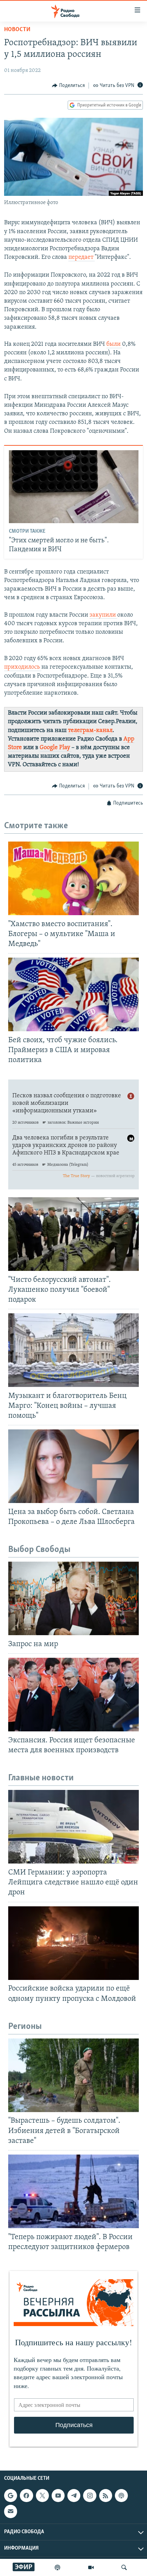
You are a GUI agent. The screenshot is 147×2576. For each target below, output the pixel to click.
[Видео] (91, 2567)
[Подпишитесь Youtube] (58, 2496)
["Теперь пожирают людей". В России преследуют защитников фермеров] (73, 2191)
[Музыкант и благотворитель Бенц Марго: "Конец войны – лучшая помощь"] (73, 1350)
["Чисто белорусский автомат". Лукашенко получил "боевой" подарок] (73, 1234)
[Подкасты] (121, 2496)
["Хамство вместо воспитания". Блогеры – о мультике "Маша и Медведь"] (73, 878)
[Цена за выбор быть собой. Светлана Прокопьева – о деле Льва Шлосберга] (73, 1466)
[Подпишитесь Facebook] (26, 2496)
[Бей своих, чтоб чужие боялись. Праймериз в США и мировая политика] (73, 994)
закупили (103, 615)
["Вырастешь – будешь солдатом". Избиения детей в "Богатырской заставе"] (73, 2075)
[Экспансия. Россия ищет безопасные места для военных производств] (73, 1695)
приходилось (23, 667)
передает (82, 257)
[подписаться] (11, 2511)
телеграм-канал (90, 731)
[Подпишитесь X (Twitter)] (42, 2496)
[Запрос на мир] (73, 1598)
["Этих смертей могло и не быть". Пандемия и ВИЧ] (74, 487)
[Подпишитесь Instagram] (90, 2496)
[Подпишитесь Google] (11, 2496)
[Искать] (124, 2567)
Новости (17, 30)
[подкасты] (57, 2567)
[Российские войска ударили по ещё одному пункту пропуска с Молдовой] (73, 1943)
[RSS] (106, 2496)
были (114, 344)
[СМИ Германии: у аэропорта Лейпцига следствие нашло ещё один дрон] (73, 1827)
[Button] (68, 86)
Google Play (56, 748)
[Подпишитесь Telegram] (74, 2496)
